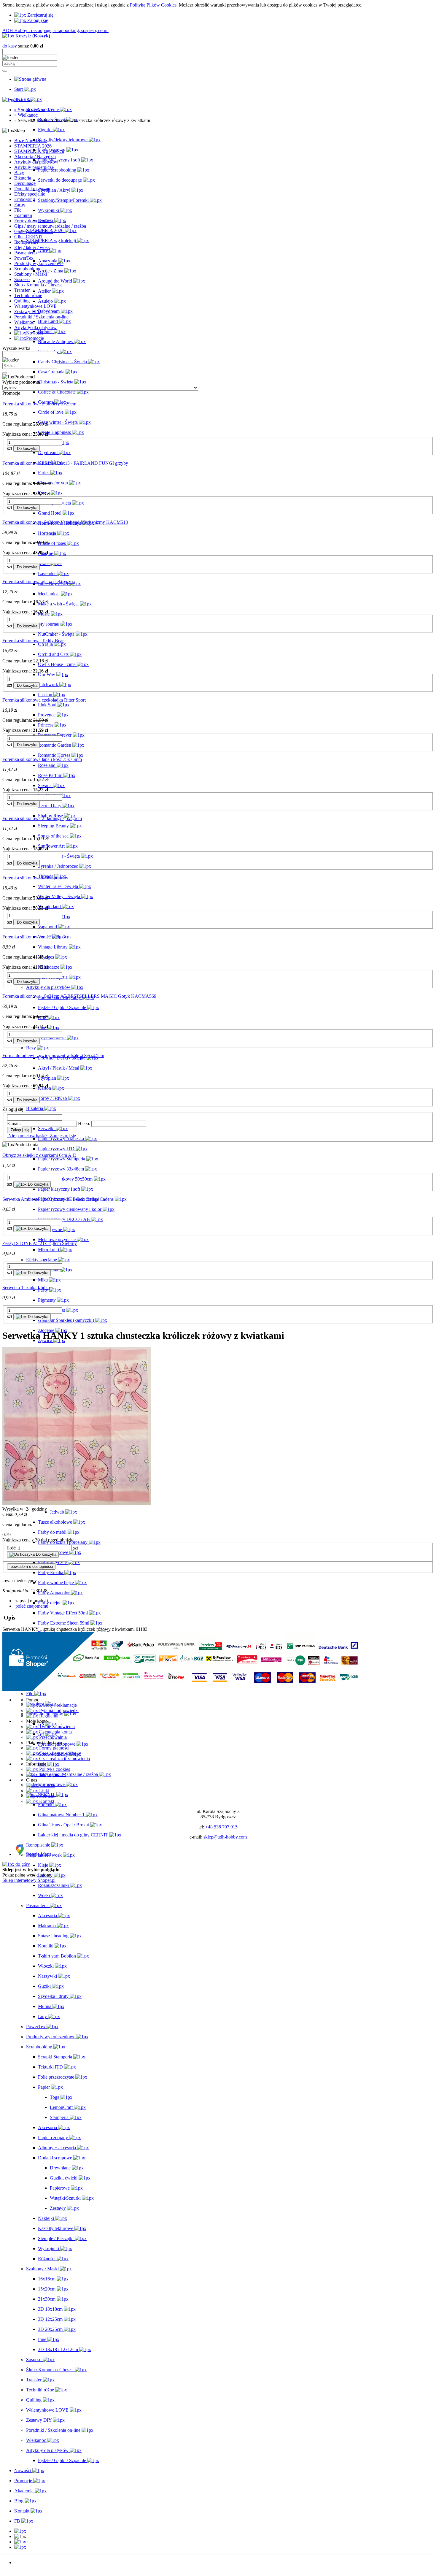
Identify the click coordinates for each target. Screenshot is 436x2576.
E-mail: (14, 1123)
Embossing (25, 199)
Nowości (23, 2562)
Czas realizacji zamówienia (64, 1759)
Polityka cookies (54, 1769)
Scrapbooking (27, 269)
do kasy (10, 46)
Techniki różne (28, 295)
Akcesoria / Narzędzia (35, 157)
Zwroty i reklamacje (57, 1705)
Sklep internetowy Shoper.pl (29, 1880)
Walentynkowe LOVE (35, 306)
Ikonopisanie (26, 242)
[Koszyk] (20, 2547)
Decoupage (25, 183)
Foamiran (23, 215)
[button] (31, 1601)
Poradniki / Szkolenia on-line (41, 317)
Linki (44, 1791)
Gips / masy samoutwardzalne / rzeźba (50, 226)
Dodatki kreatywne (32, 189)
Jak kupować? (52, 1775)
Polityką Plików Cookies (153, 5)
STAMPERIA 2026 (33, 146)
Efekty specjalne (30, 194)
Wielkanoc (24, 322)
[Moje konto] (20, 2542)
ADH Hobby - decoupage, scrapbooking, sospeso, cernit (55, 30)
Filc (18, 210)
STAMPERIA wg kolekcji (39, 151)
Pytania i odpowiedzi (58, 1710)
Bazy (19, 173)
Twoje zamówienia (56, 1726)
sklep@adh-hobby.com (225, 1837)
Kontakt (46, 1796)
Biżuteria (23, 178)
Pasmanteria (26, 253)
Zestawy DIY (27, 311)
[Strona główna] (30, 79)
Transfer (22, 290)
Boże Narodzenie (31, 141)
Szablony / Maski (31, 274)
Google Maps (38, 1854)
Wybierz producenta (21, 382)
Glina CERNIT (29, 237)
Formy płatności (54, 1748)
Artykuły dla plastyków (36, 162)
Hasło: (84, 1123)
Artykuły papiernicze (34, 167)
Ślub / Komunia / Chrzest (38, 285)
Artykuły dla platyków (35, 327)
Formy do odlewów (33, 221)
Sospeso (22, 279)
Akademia (24, 2573)
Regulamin (49, 1716)
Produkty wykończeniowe (39, 263)
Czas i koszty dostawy (59, 1753)
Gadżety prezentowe (34, 231)
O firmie (46, 1785)
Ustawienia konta (55, 1732)
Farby (20, 205)
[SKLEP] (20, 2531)
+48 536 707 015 (221, 1827)
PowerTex (24, 258)
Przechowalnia (52, 1737)
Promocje (23, 2568)
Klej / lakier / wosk (32, 247)
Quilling (22, 301)
